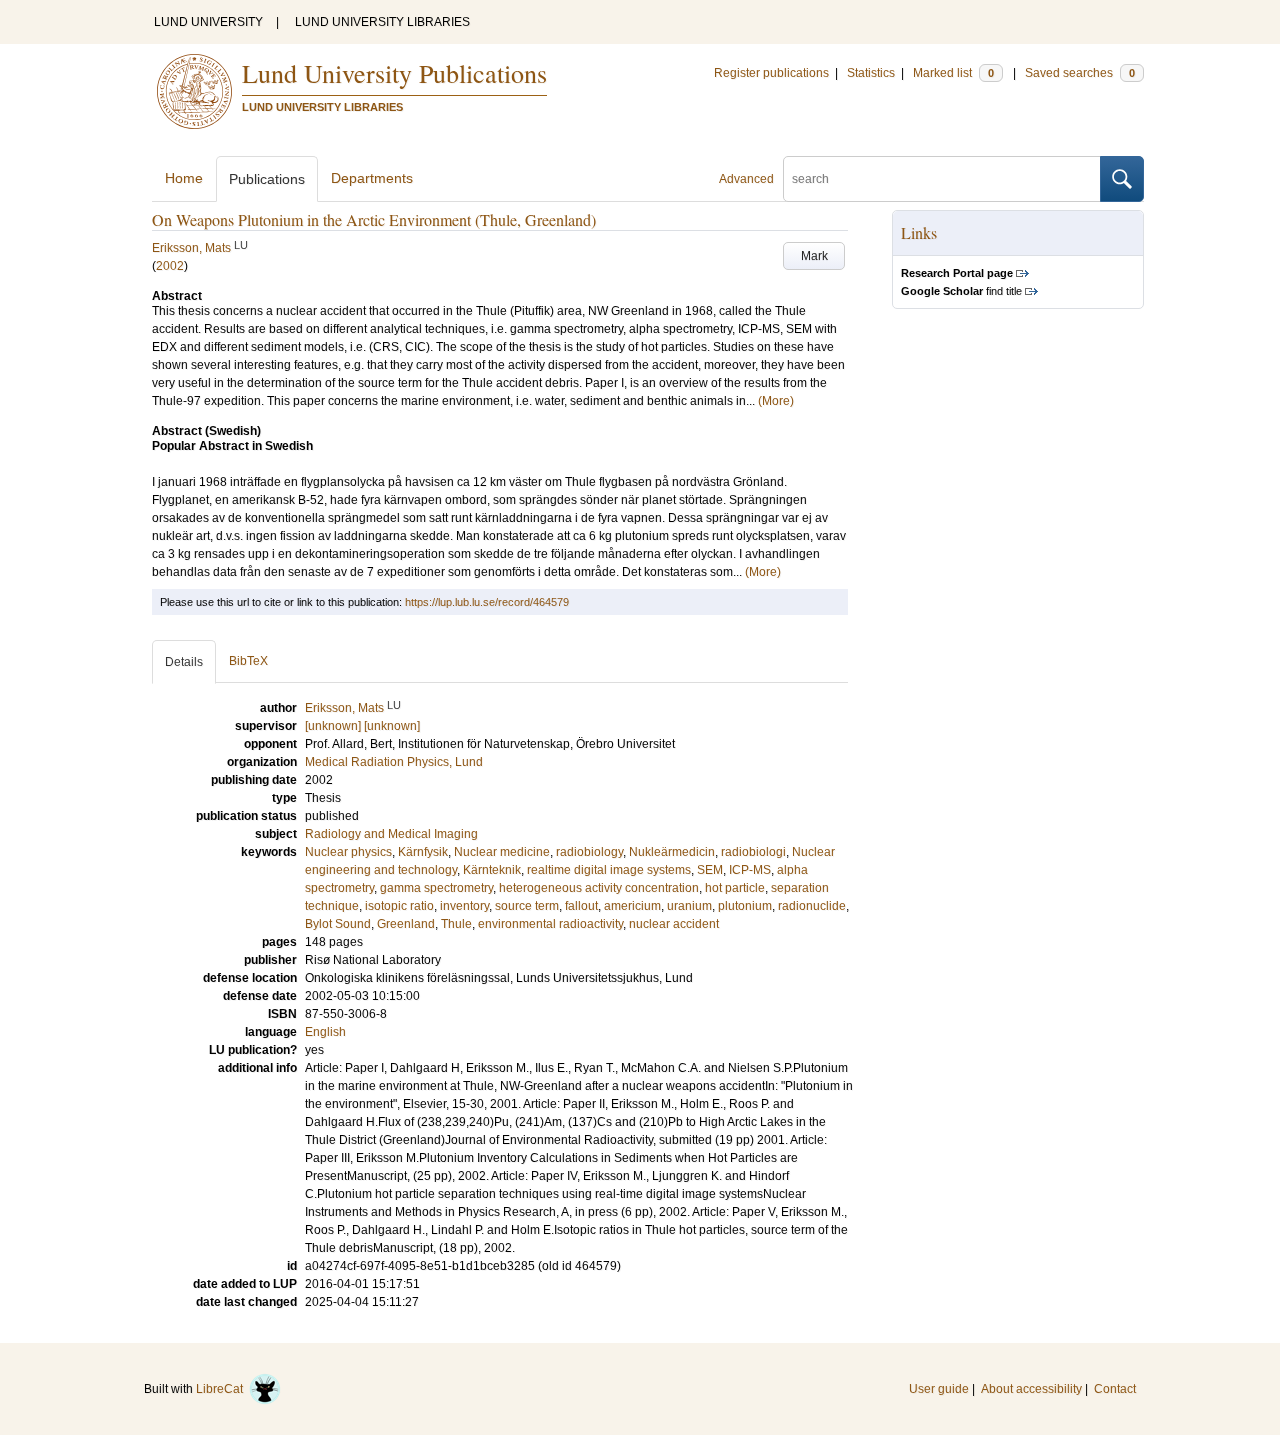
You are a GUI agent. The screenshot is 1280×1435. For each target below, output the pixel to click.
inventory (464, 906)
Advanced (746, 179)
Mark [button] (814, 256)
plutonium (745, 906)
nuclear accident (674, 924)
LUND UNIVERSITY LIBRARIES (382, 22)
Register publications (771, 73)
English (325, 1032)
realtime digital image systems (609, 870)
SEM (710, 870)
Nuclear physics (348, 852)
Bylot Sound (338, 924)
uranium (689, 906)
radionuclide (812, 906)
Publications (267, 179)
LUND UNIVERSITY (208, 22)
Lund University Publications (394, 73)
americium (632, 906)
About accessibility (1031, 1389)
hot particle (735, 888)
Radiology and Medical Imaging (391, 834)
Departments (372, 178)
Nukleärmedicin (672, 852)
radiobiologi (753, 852)
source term (527, 906)
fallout (581, 906)
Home (184, 178)
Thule (456, 924)
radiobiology (589, 852)
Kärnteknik (492, 870)
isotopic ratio (399, 906)
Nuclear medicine (502, 852)
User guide (939, 1389)
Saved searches (1080, 73)
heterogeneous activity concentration (599, 888)
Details (184, 662)
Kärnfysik (423, 852)
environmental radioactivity (550, 924)
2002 (170, 266)
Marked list (953, 73)
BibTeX (248, 661)
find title (961, 291)
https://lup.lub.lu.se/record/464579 (487, 602)
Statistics (871, 73)
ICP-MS (750, 870)
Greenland (406, 924)
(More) (776, 401)
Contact (1115, 1389)
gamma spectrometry (436, 888)
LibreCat (222, 1389)
